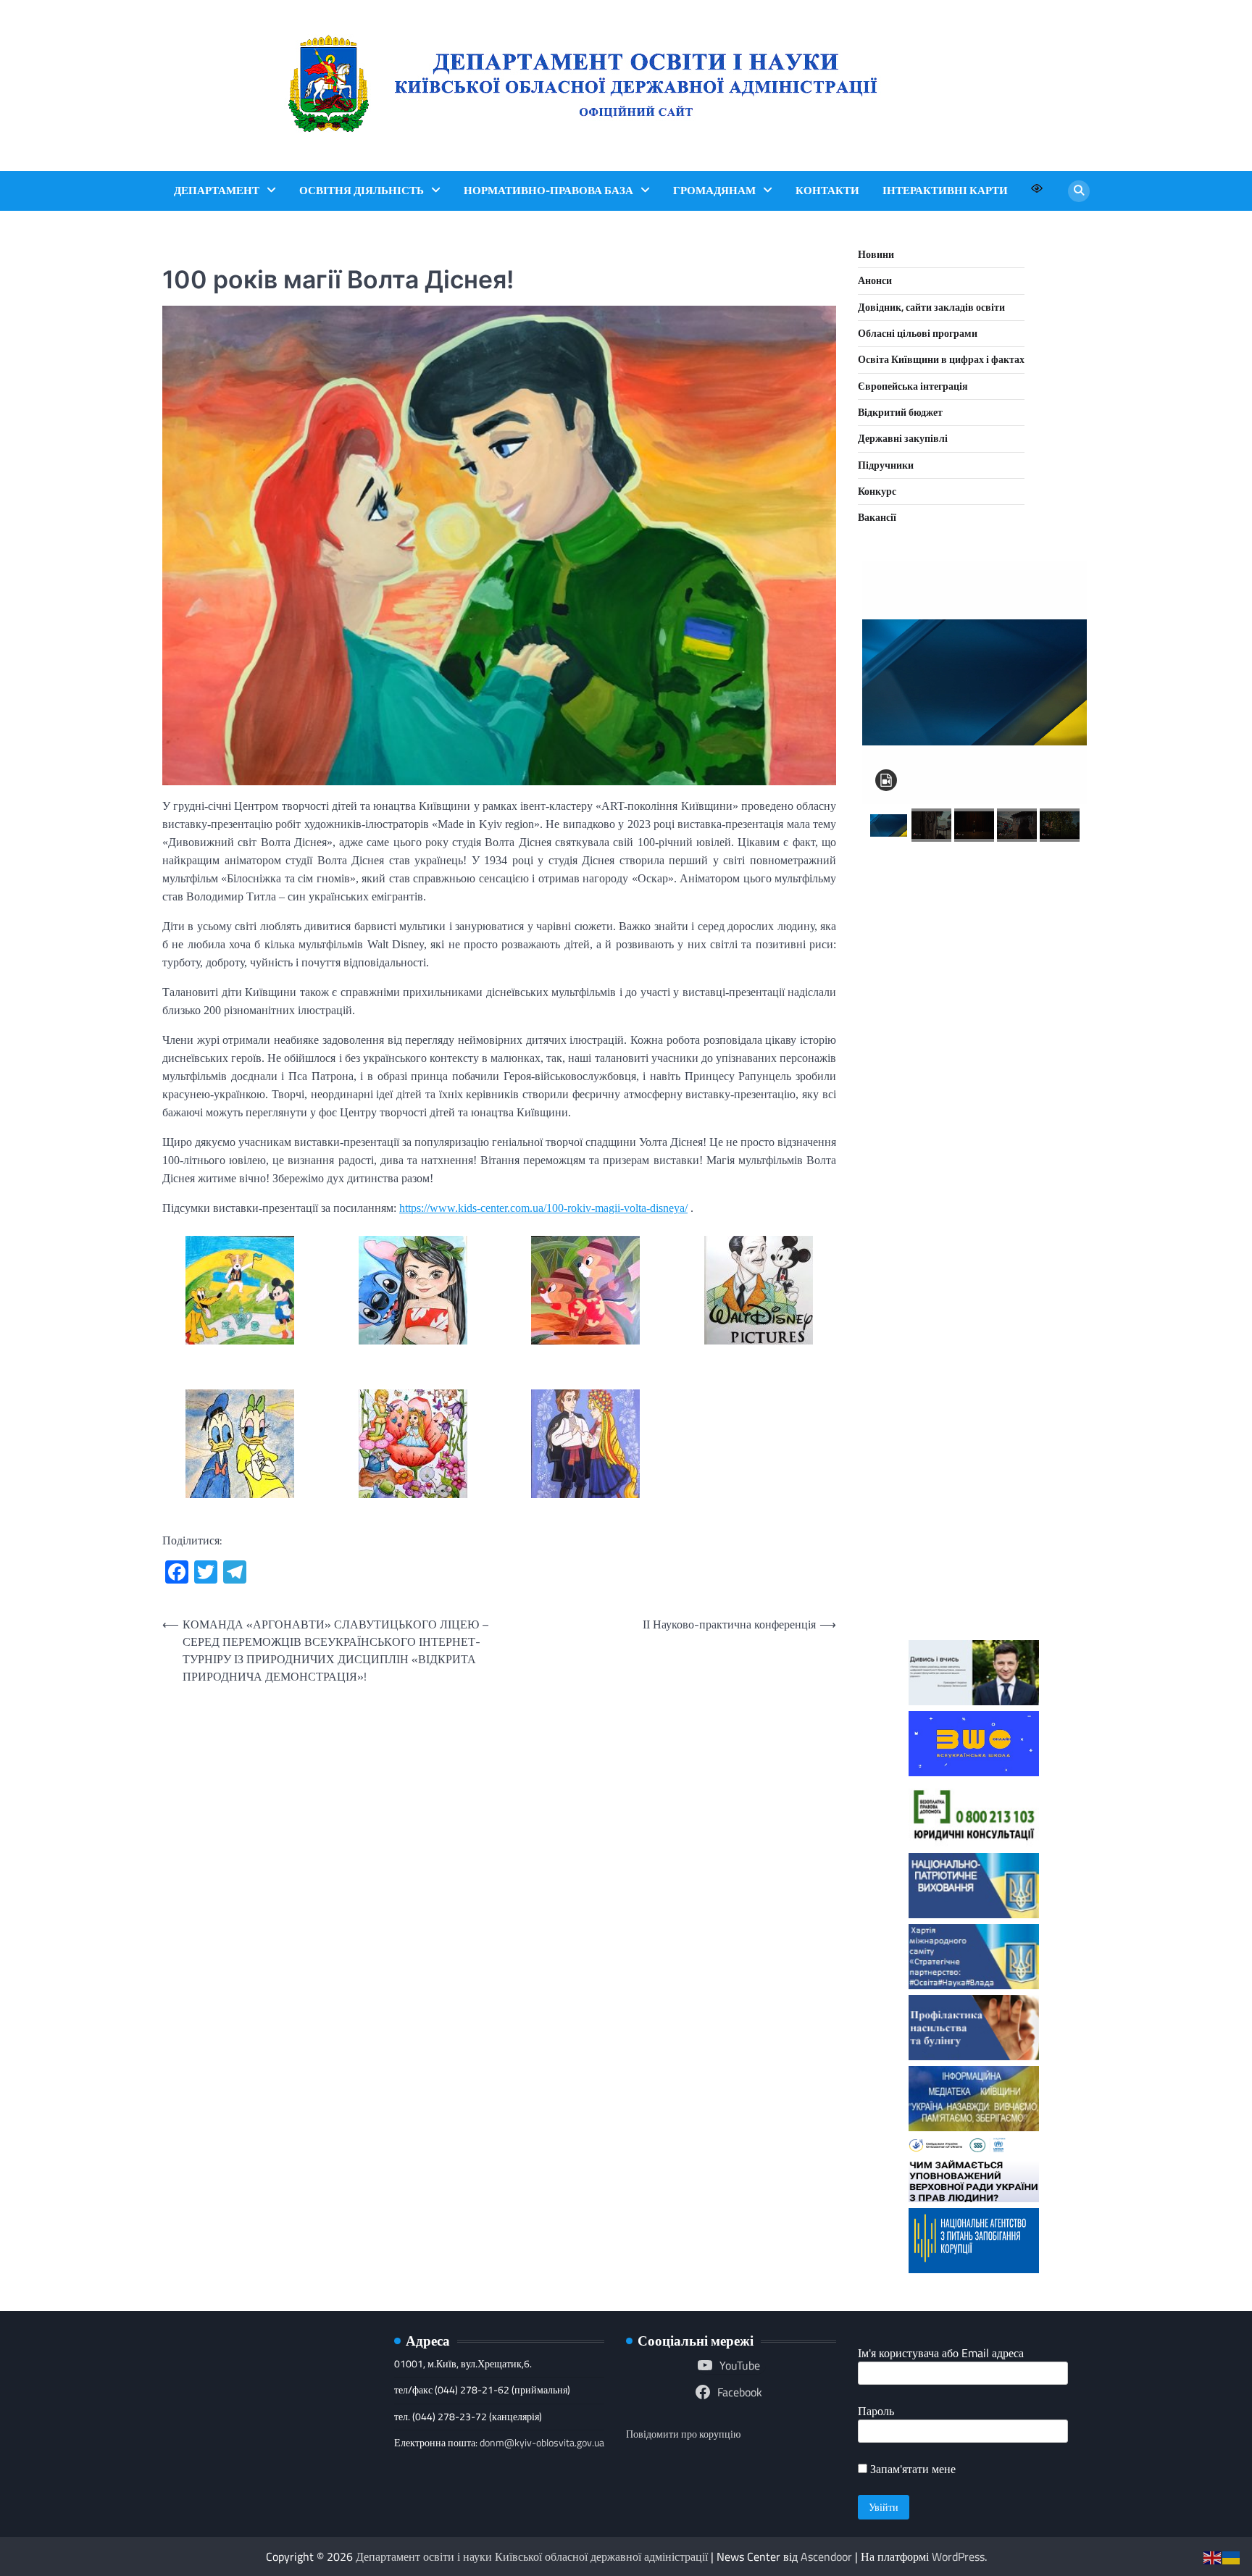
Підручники (886, 465)
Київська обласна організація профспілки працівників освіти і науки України (974, 1551)
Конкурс (877, 491)
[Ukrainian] (1232, 2556)
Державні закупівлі (903, 438)
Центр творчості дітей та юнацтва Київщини (974, 1320)
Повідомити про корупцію (683, 2434)
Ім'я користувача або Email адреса (941, 2353)
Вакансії (877, 517)
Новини (876, 254)
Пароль (876, 2411)
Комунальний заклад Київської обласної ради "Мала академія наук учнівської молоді (974, 1067)
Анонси (875, 280)
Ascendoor (826, 2556)
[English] (1213, 2556)
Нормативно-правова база (548, 191)
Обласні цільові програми (918, 333)
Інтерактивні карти (945, 191)
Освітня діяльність (362, 191)
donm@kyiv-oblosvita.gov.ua (542, 2443)
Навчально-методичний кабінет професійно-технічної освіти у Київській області (974, 1204)
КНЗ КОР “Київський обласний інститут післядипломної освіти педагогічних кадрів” (974, 930)
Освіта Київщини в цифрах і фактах (941, 359)
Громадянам (714, 191)
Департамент (217, 191)
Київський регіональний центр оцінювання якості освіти (974, 1425)
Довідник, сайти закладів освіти (931, 307)
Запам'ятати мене (911, 2469)
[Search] (1079, 191)
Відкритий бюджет (900, 412)
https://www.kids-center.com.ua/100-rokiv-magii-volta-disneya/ (543, 1208)
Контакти (827, 191)
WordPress (958, 2556)
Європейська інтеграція (913, 386)
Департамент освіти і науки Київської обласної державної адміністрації (532, 2556)
